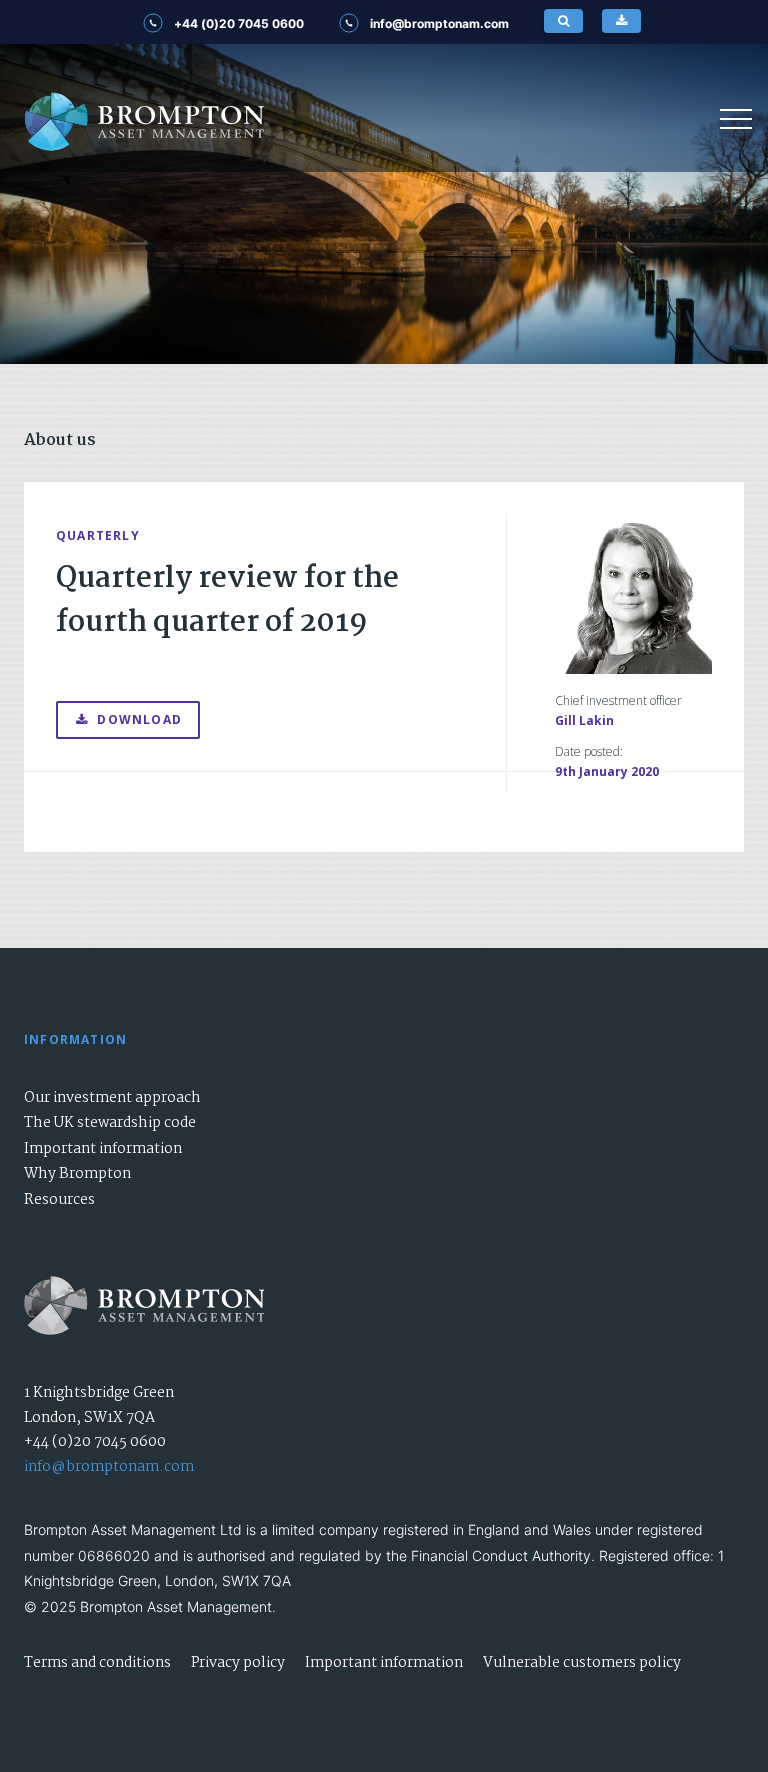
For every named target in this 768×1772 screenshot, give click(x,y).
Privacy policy (238, 1663)
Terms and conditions (97, 1663)
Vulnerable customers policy (582, 1663)
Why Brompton (77, 1174)
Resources (59, 1200)
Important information (103, 1149)
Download (139, 719)
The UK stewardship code (110, 1123)
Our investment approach (112, 1098)
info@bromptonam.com (109, 1467)
